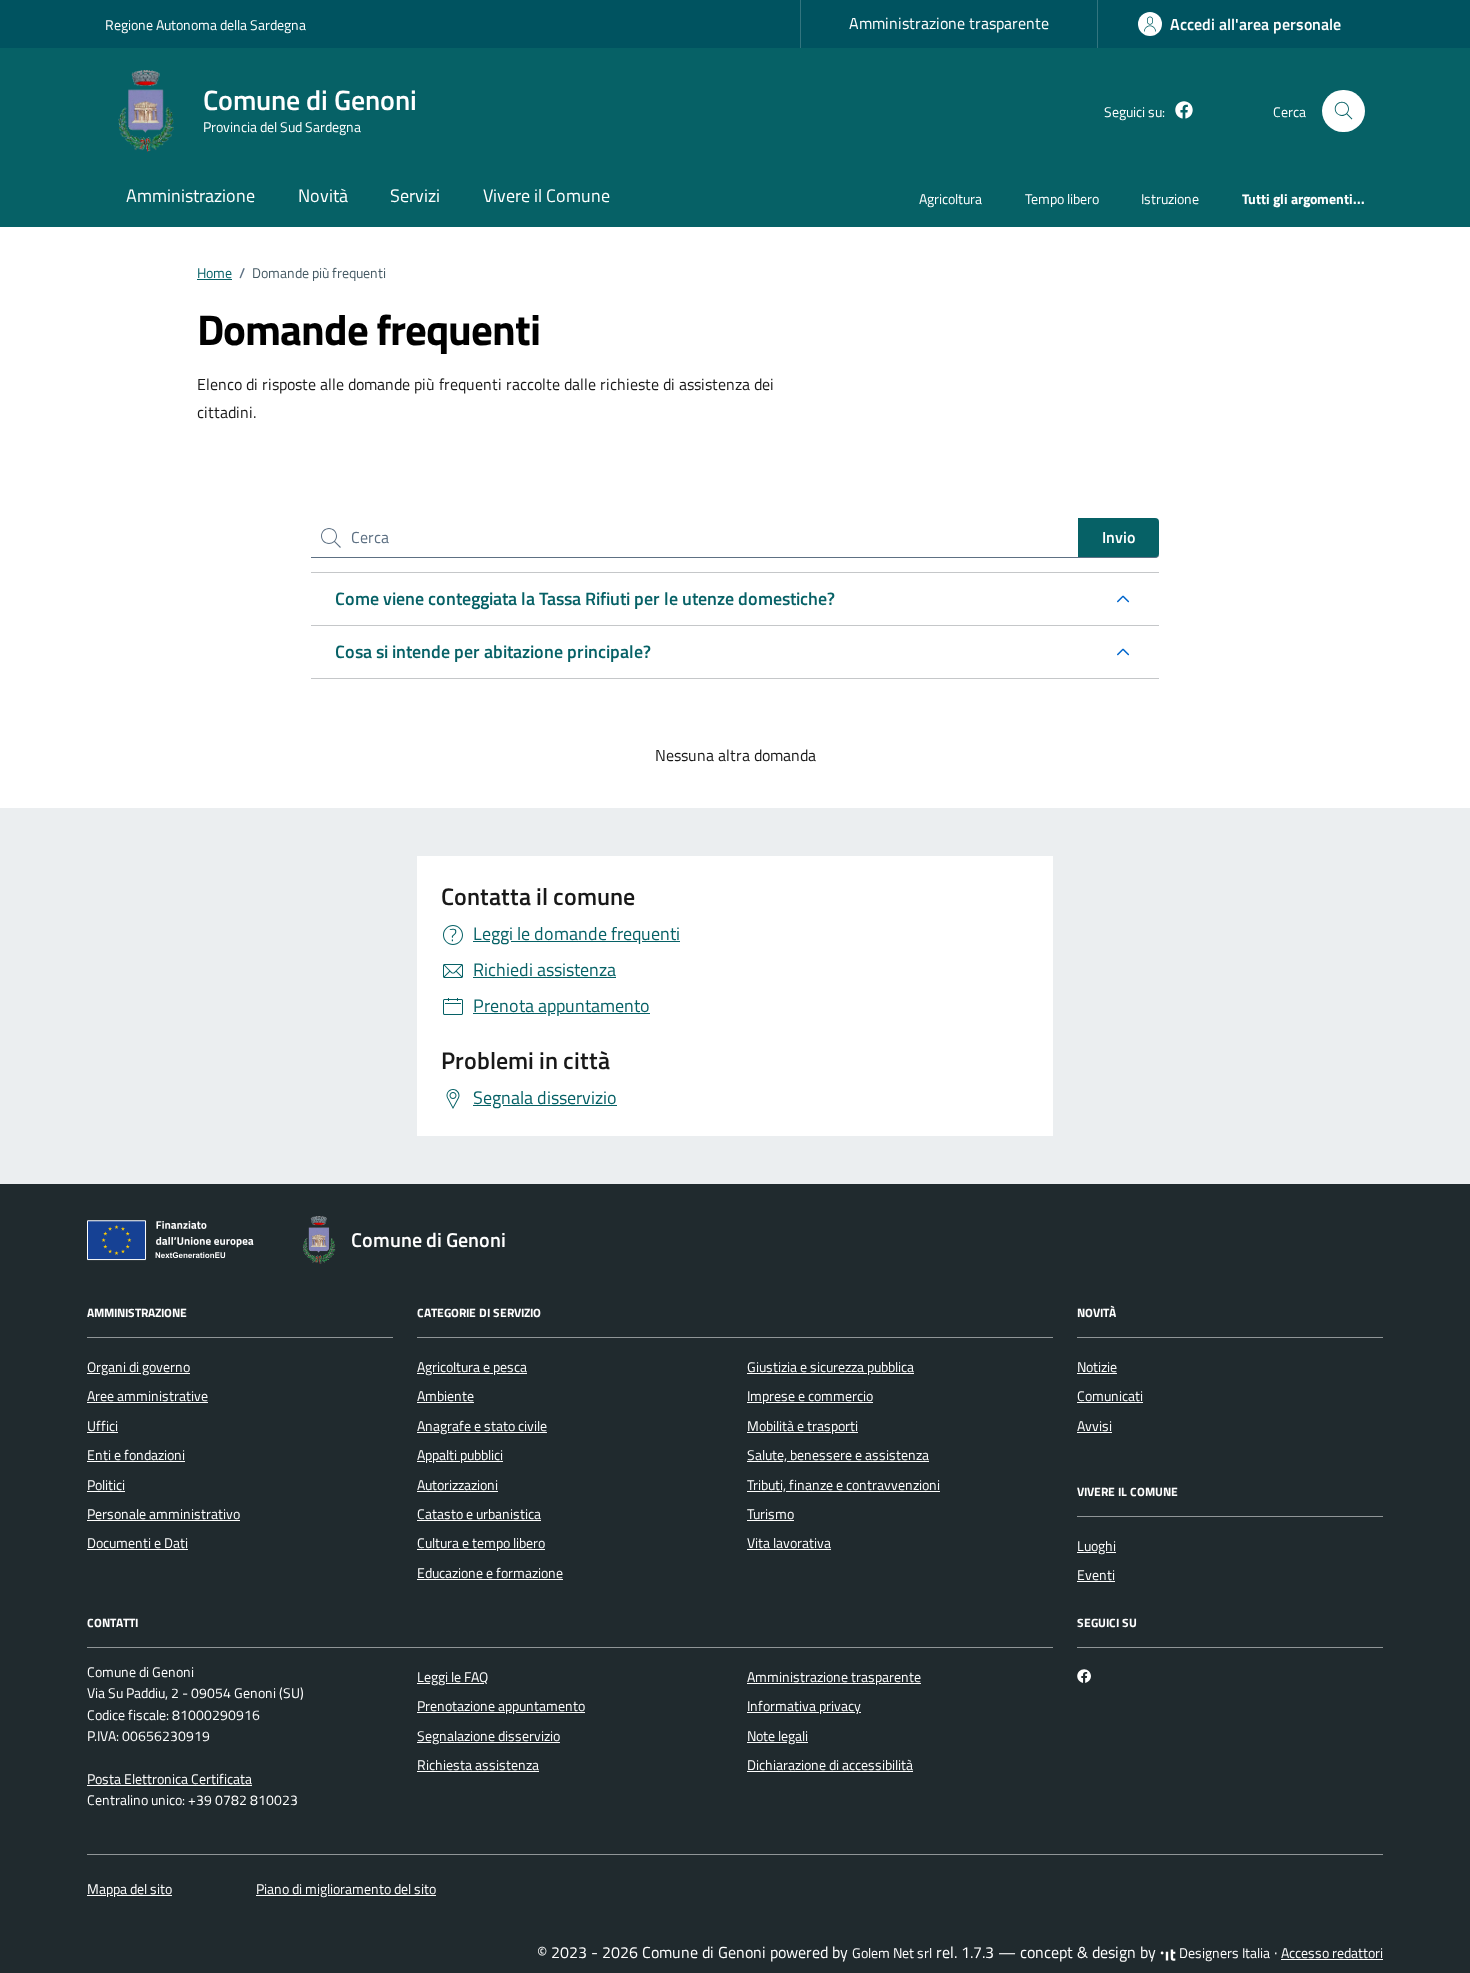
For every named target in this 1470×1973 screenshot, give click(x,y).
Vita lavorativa (789, 1543)
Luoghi (1096, 1546)
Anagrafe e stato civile (482, 1426)
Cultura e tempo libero (481, 1543)
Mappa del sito (129, 1889)
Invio (1118, 537)
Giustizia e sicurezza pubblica (830, 1367)
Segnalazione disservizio (488, 1736)
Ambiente (445, 1396)
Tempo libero (1062, 198)
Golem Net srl (892, 1953)
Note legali (777, 1736)
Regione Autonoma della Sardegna (205, 24)
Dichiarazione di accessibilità (830, 1765)
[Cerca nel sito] (1343, 111)
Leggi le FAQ (452, 1677)
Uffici (102, 1426)
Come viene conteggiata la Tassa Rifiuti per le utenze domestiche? (585, 598)
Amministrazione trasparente (949, 23)
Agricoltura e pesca (472, 1367)
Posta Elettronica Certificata (169, 1779)
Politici (106, 1485)
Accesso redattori (1332, 1953)
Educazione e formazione (490, 1573)
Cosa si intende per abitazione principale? (493, 651)
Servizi (415, 195)
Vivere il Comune (546, 195)
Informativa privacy (804, 1706)
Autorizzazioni (457, 1485)
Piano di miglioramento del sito (346, 1889)
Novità (323, 195)
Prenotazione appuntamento (501, 1706)
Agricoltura (950, 198)
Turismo (770, 1514)
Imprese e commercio (810, 1396)
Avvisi (1094, 1426)
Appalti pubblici (460, 1455)
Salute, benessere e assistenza (838, 1455)
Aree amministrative (147, 1396)
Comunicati (1110, 1396)
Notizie (1097, 1367)
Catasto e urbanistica (479, 1514)
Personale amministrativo (163, 1514)
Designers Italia (1223, 1953)
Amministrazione (190, 195)
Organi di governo (138, 1367)
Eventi (1096, 1575)
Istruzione (1170, 198)
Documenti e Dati (137, 1543)
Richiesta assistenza (478, 1765)
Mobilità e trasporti (802, 1426)
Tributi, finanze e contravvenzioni (843, 1485)
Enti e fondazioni (136, 1455)
